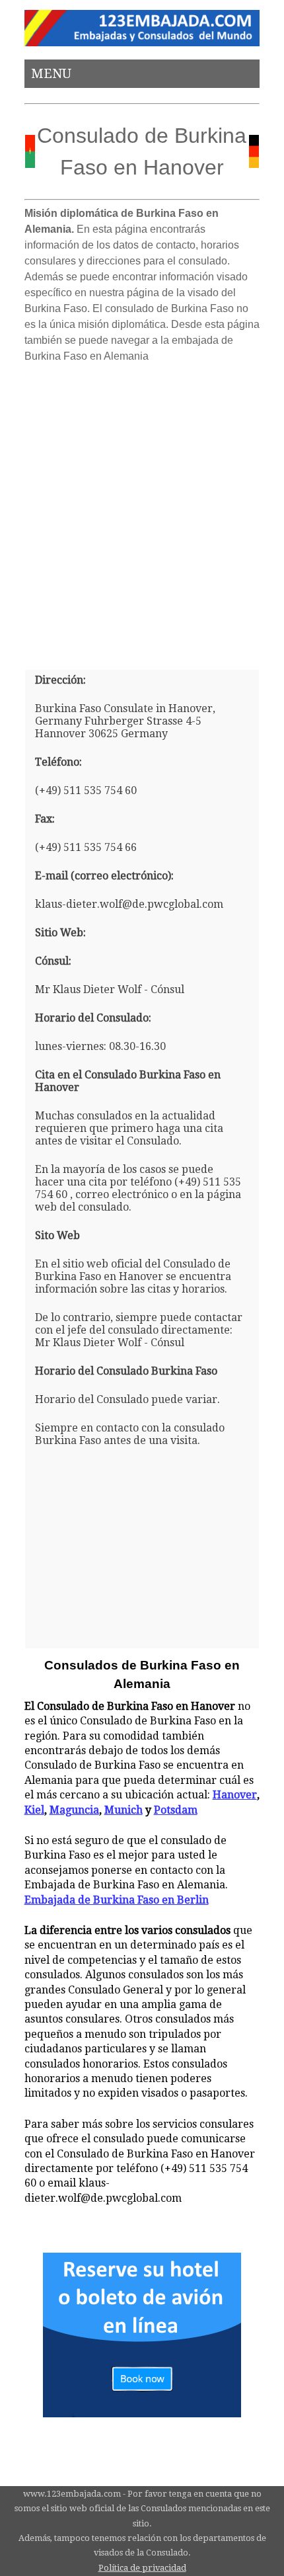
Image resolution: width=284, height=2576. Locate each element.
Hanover (235, 1795)
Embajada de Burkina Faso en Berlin (117, 1900)
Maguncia (74, 1810)
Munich (124, 1810)
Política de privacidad (142, 2568)
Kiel (34, 1810)
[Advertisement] (142, 511)
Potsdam (176, 1810)
